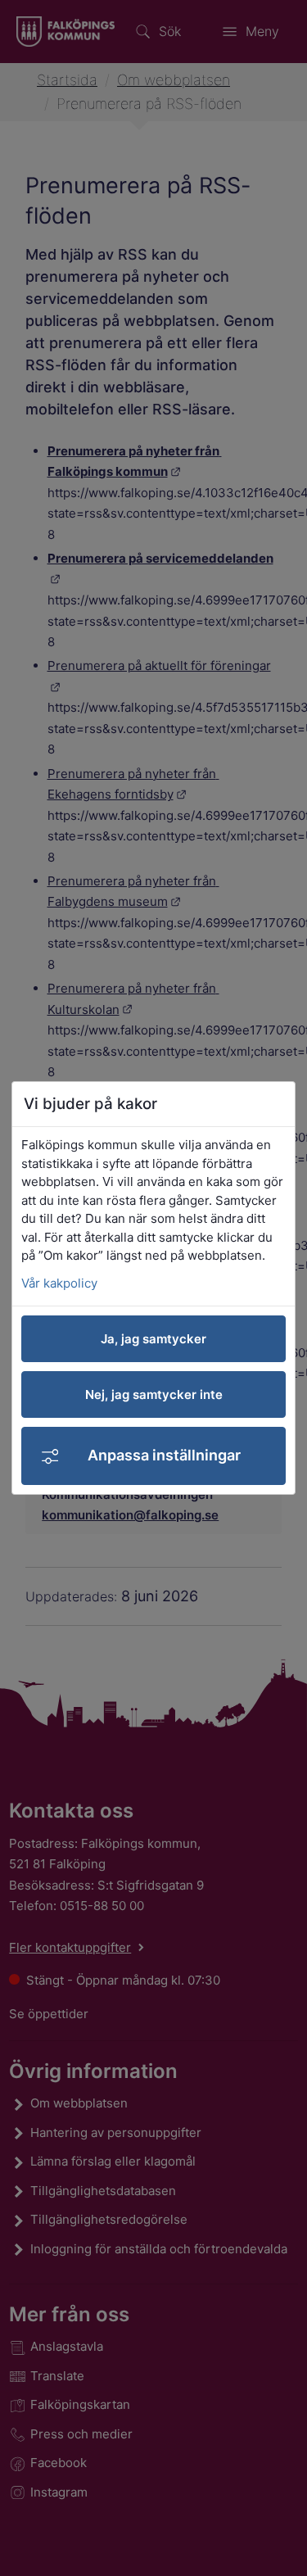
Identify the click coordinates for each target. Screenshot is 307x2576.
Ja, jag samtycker (153, 1339)
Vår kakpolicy (59, 1283)
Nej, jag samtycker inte (154, 1394)
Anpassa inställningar (164, 1455)
